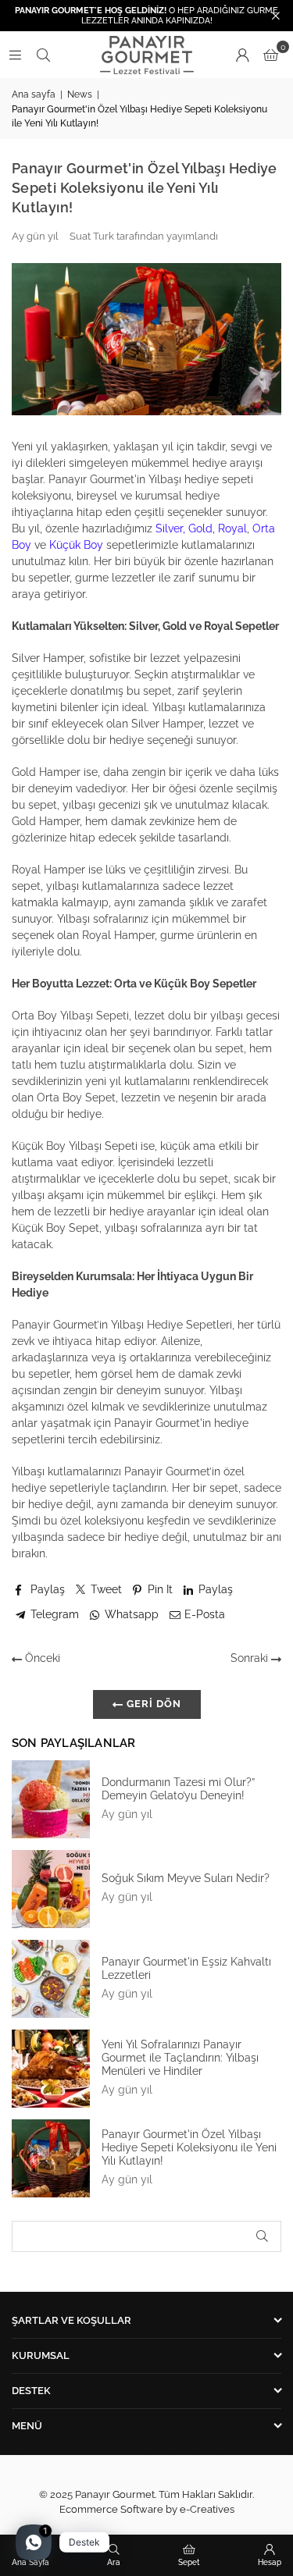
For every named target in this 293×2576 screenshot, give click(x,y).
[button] (271, 55)
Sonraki (251, 1658)
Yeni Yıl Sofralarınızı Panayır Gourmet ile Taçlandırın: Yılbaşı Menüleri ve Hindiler (180, 2058)
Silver (169, 528)
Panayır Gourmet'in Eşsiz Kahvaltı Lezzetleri (186, 1968)
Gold (200, 528)
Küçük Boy (76, 545)
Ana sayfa (34, 94)
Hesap (270, 2562)
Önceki (41, 1658)
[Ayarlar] (242, 55)
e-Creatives (207, 2509)
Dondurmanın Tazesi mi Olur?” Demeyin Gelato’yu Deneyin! (178, 1789)
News (80, 94)
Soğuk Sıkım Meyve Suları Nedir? (186, 1878)
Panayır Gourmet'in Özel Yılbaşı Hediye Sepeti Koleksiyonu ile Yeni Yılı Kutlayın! (189, 2147)
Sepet (189, 2562)
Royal (232, 528)
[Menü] (15, 55)
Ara (114, 2562)
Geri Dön (152, 1704)
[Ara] (43, 55)
